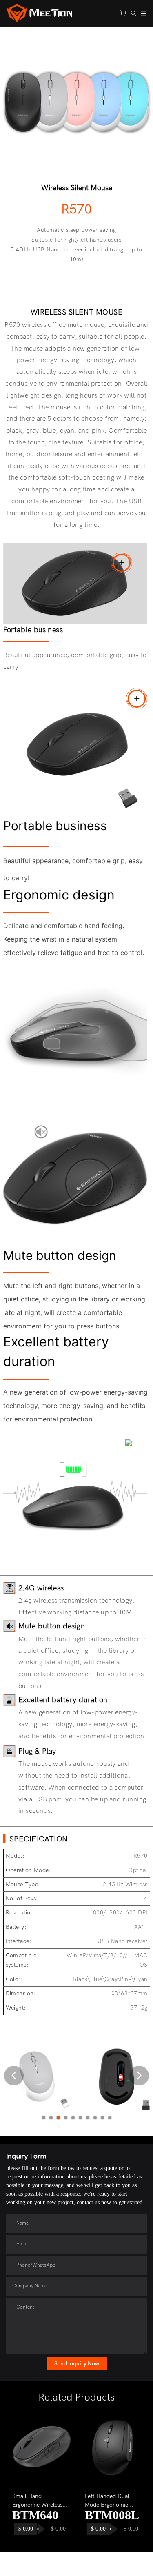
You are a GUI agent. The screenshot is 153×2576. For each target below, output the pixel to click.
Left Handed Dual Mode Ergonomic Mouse (107, 2501)
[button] (14, 2076)
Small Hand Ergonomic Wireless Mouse (37, 2501)
